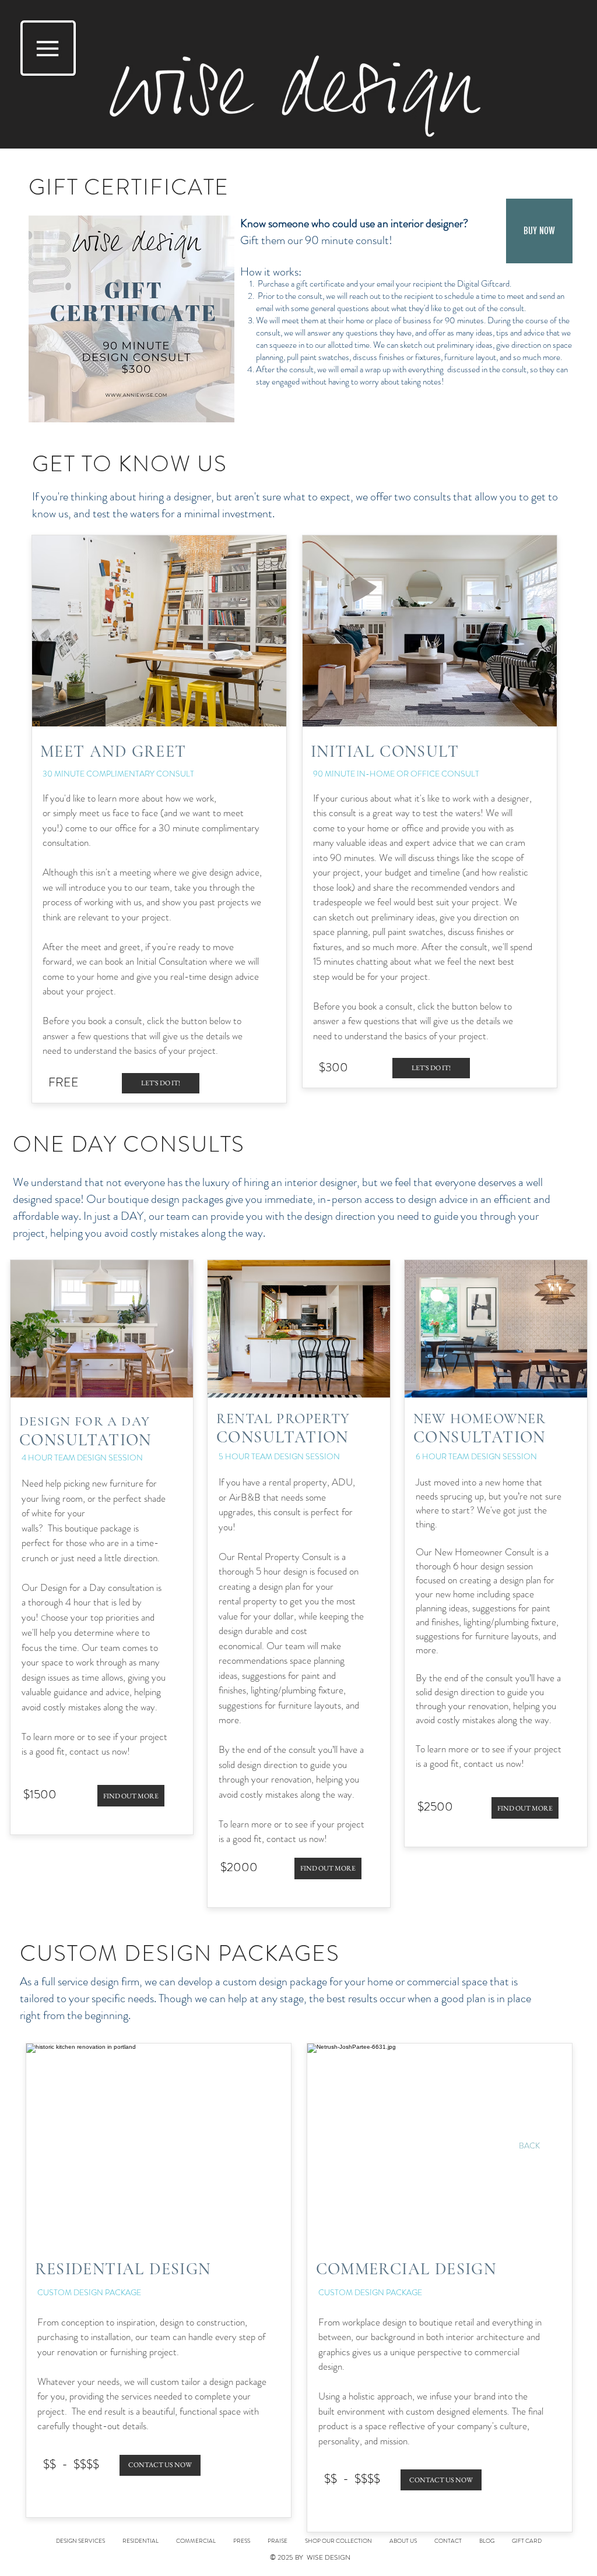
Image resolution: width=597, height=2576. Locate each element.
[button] (48, 48)
